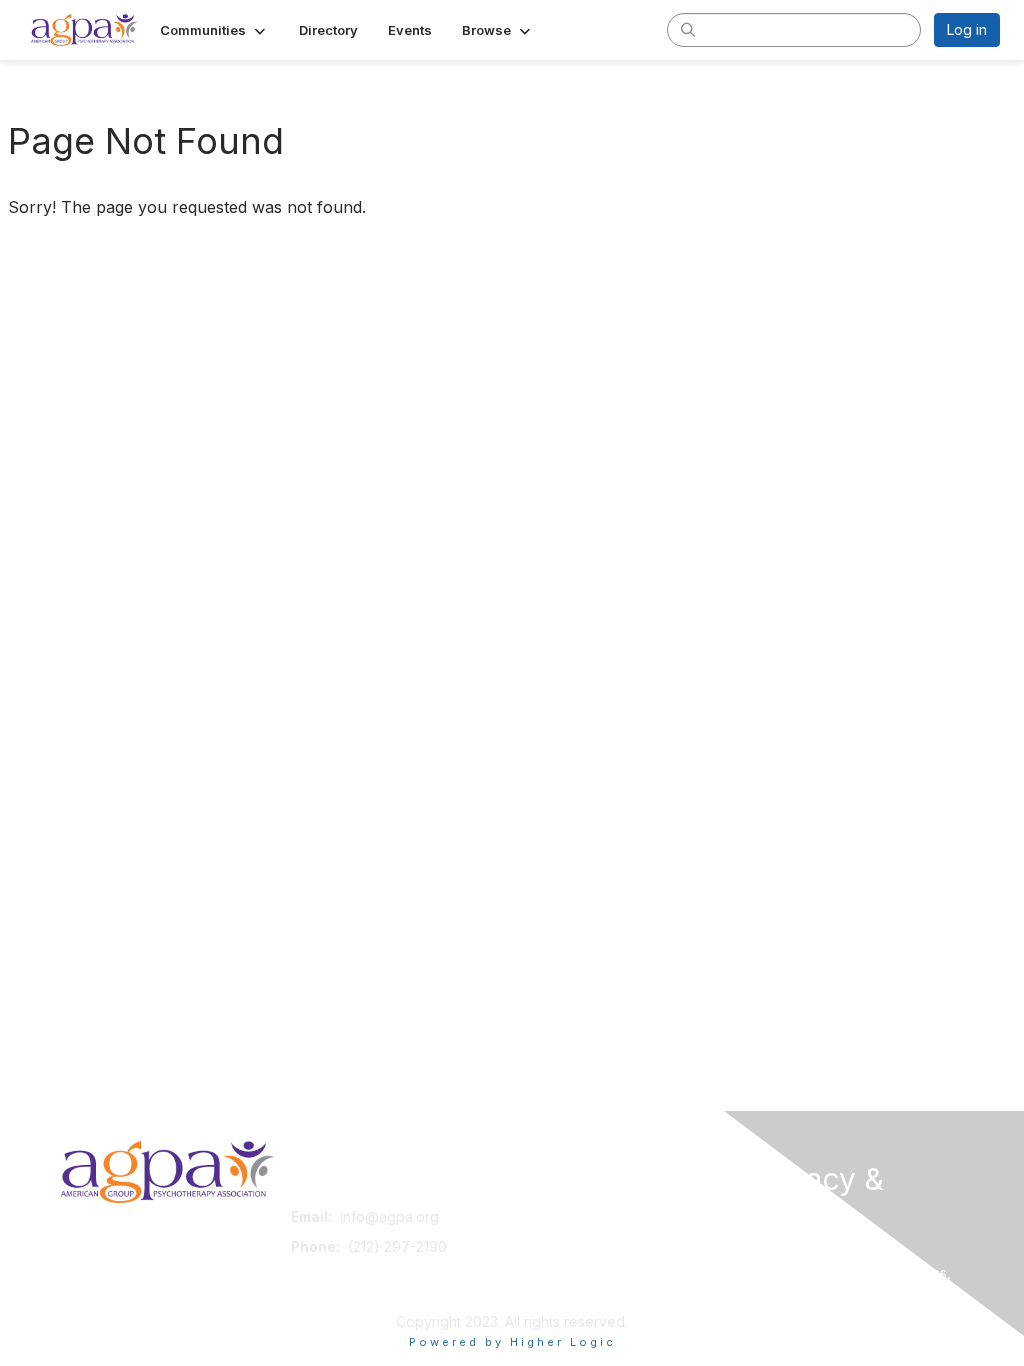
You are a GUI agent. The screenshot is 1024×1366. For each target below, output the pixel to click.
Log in (967, 29)
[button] (214, 30)
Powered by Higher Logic (512, 1342)
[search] (688, 29)
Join (534, 1216)
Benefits (547, 1236)
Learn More (558, 1255)
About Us (780, 1252)
